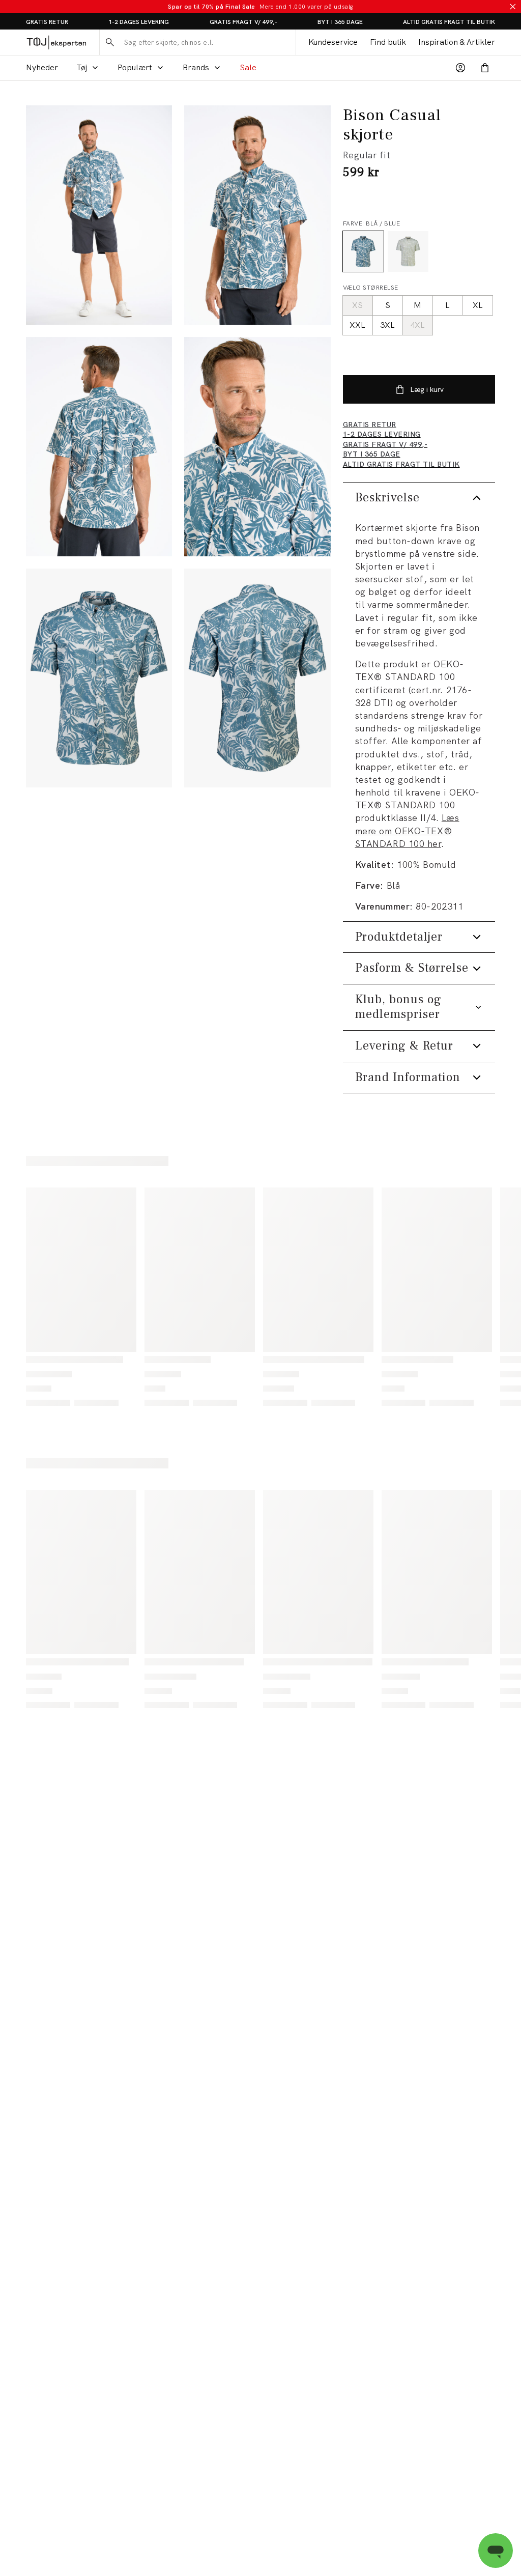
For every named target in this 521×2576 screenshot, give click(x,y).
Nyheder (42, 67)
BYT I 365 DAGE (340, 22)
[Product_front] (99, 678)
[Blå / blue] (363, 251)
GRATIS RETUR (47, 22)
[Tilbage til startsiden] (56, 42)
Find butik (388, 42)
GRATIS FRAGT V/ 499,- (243, 22)
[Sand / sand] (408, 251)
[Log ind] (460, 68)
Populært (135, 67)
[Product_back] (257, 678)
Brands (196, 67)
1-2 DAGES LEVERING (139, 22)
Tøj (82, 67)
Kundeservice (333, 42)
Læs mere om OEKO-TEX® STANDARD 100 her (407, 830)
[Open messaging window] (496, 2551)
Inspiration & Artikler (457, 42)
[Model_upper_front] (257, 215)
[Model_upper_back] (99, 447)
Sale (248, 67)
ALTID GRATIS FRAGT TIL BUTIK (449, 22)
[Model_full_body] (99, 215)
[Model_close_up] (257, 447)
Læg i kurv (427, 389)
